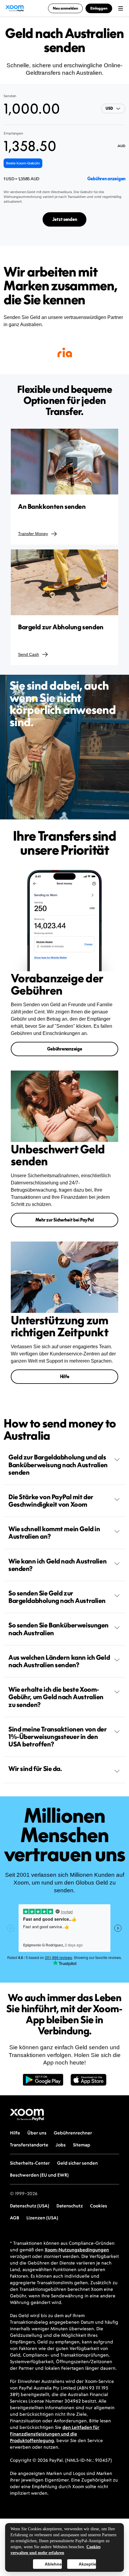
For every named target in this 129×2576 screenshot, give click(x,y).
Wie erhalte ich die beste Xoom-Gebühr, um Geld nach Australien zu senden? (56, 1697)
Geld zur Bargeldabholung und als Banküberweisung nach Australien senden (58, 1465)
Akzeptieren (87, 2564)
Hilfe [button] (65, 1376)
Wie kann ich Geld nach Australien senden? (57, 1565)
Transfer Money (33, 534)
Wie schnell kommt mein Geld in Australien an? (54, 1533)
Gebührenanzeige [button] (65, 1049)
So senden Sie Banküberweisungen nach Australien (58, 1629)
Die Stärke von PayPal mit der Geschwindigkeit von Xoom (51, 1501)
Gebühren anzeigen (106, 179)
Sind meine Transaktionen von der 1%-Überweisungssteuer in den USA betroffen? (58, 1737)
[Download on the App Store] (88, 2083)
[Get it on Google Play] (43, 2083)
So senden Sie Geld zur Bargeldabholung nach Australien (57, 1597)
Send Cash (28, 654)
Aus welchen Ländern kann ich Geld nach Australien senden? (59, 1661)
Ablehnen (53, 2564)
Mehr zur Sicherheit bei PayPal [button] (65, 1220)
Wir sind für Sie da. (35, 1769)
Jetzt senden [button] (65, 219)
